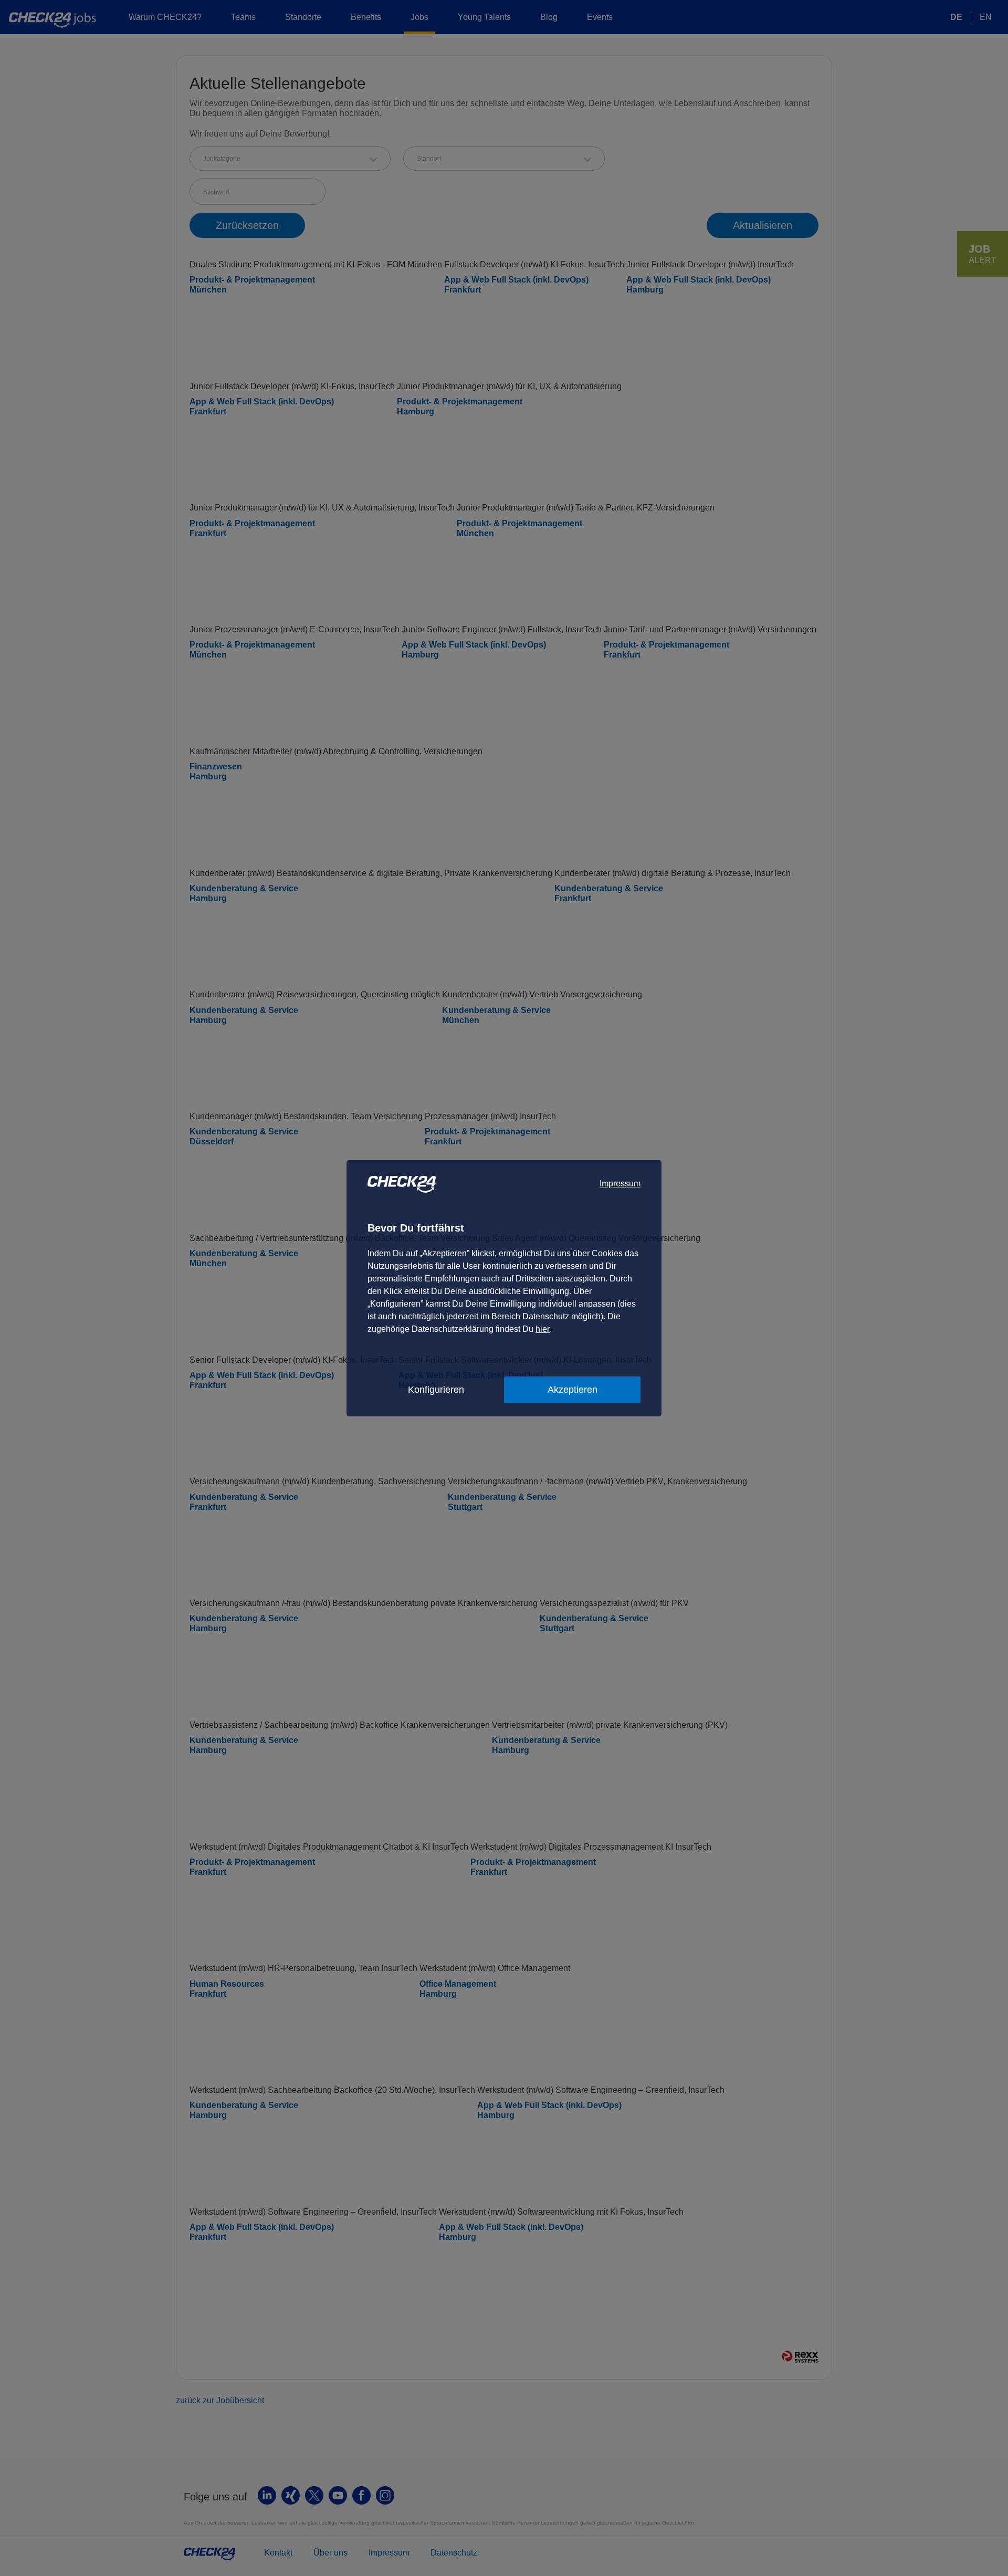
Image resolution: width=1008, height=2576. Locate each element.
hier (543, 1329)
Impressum (620, 1183)
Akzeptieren (573, 1390)
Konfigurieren (436, 1390)
